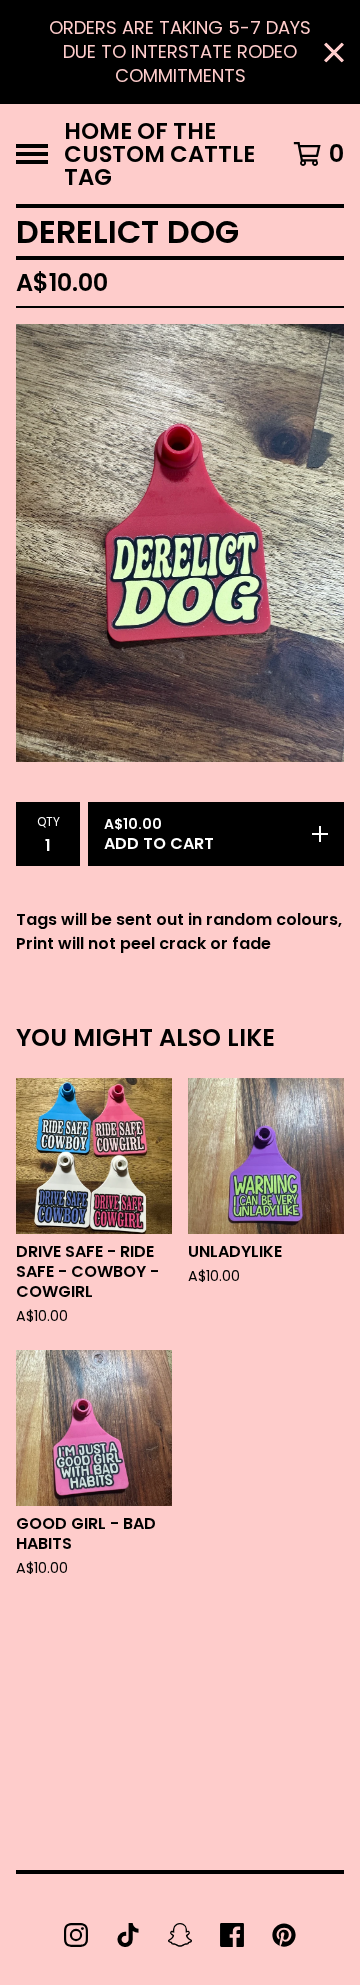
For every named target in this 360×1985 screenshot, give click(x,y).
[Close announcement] (334, 52)
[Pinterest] (284, 1935)
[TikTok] (128, 1935)
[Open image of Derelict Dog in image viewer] (180, 542)
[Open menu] (32, 154)
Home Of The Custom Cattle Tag (159, 154)
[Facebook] (232, 1935)
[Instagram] (76, 1935)
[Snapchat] (180, 1935)
